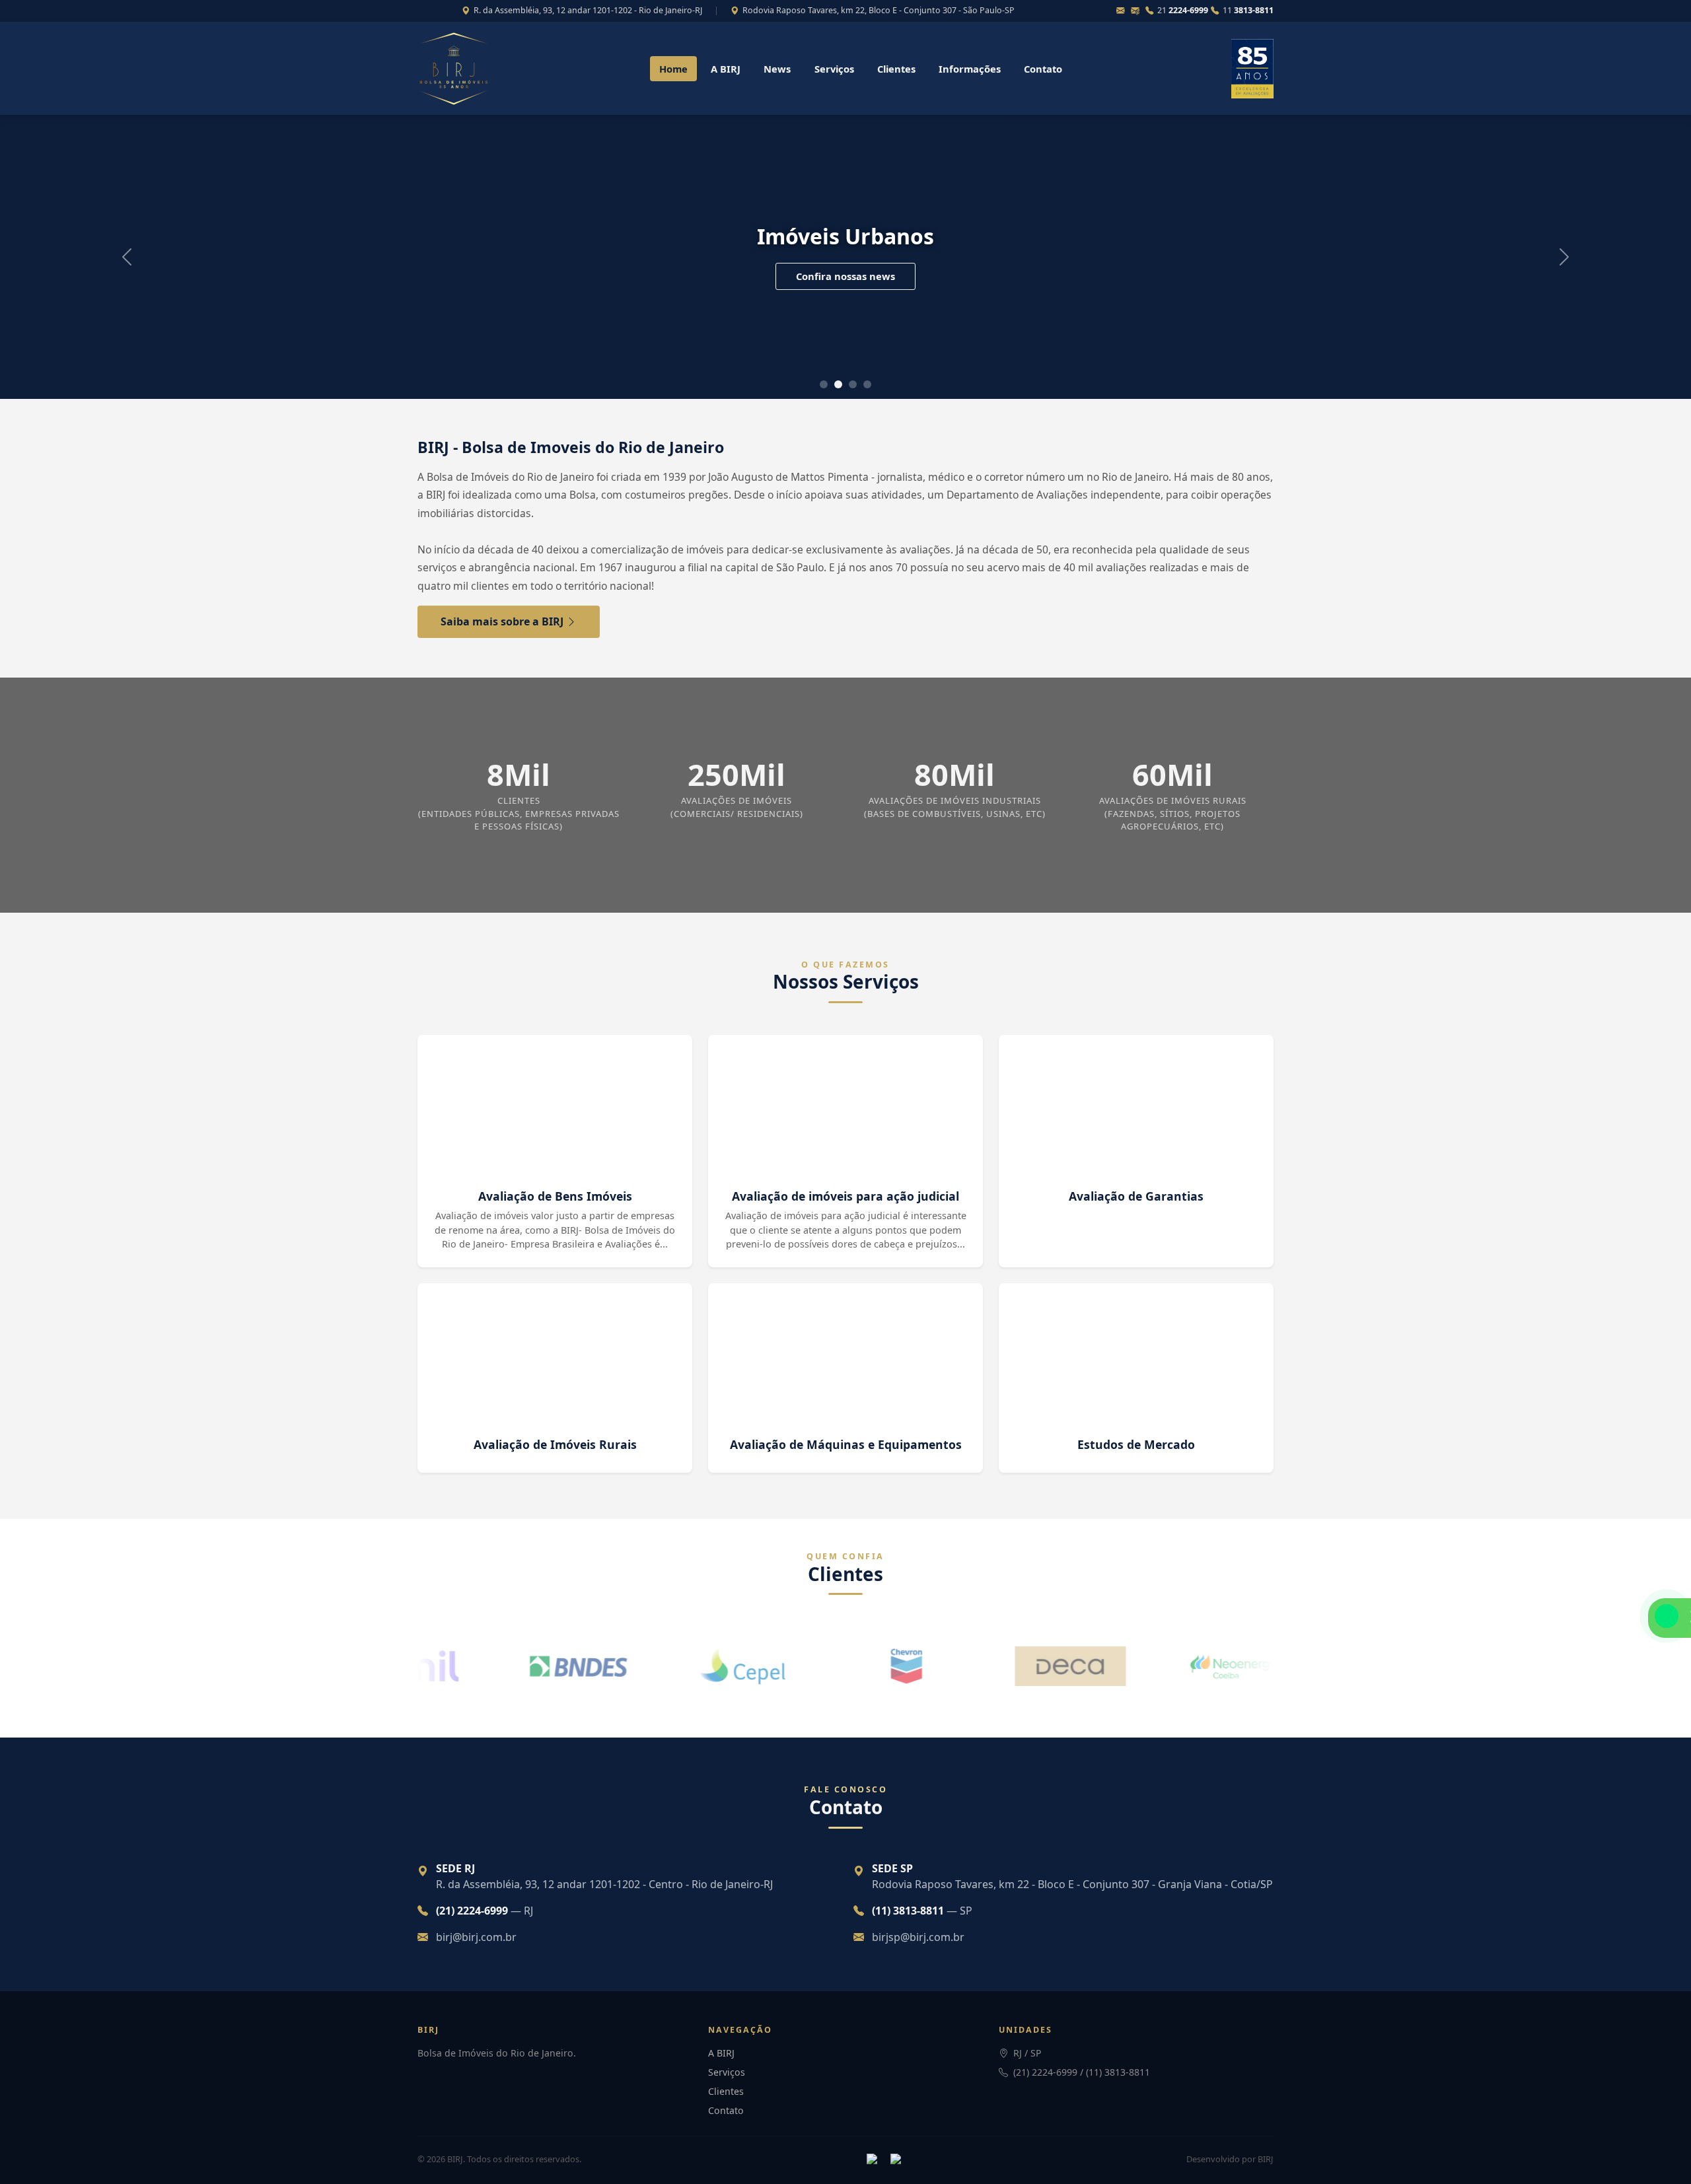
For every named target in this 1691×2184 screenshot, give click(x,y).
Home (673, 69)
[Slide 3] (867, 384)
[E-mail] (1122, 11)
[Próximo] (1564, 257)
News (777, 69)
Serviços (834, 69)
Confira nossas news (845, 276)
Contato (1043, 69)
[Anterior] (127, 257)
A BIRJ (726, 69)
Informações (970, 69)
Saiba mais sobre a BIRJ (503, 621)
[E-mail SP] (1137, 11)
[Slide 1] (838, 384)
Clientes (896, 69)
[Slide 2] (853, 384)
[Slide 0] (824, 384)
